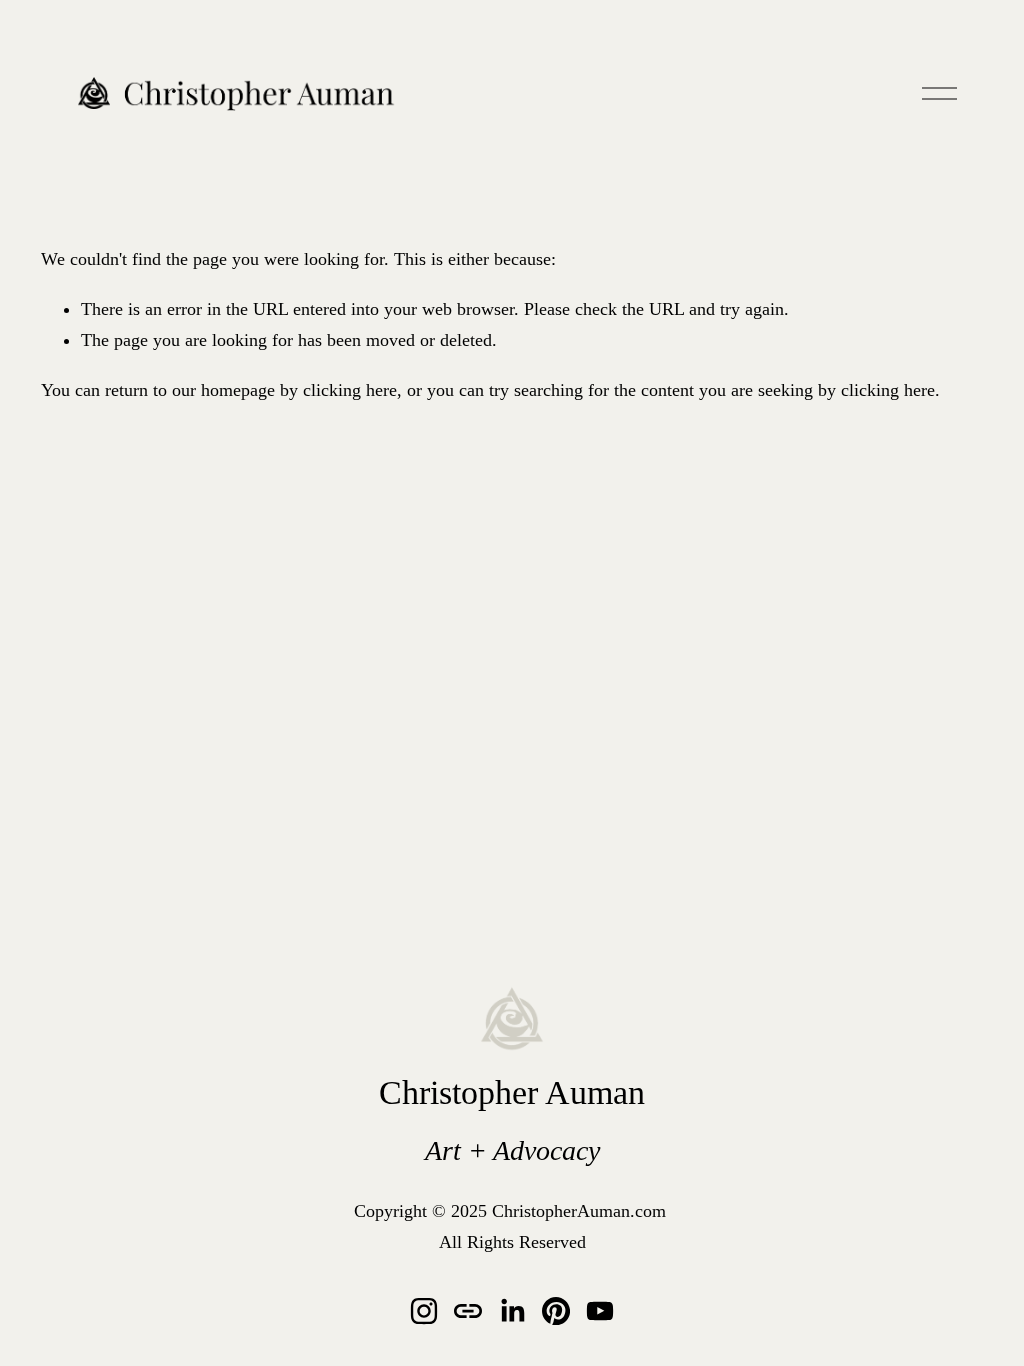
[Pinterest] (556, 1311)
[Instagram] (424, 1311)
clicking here (350, 390)
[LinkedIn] (512, 1311)
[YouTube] (600, 1311)
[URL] (468, 1311)
